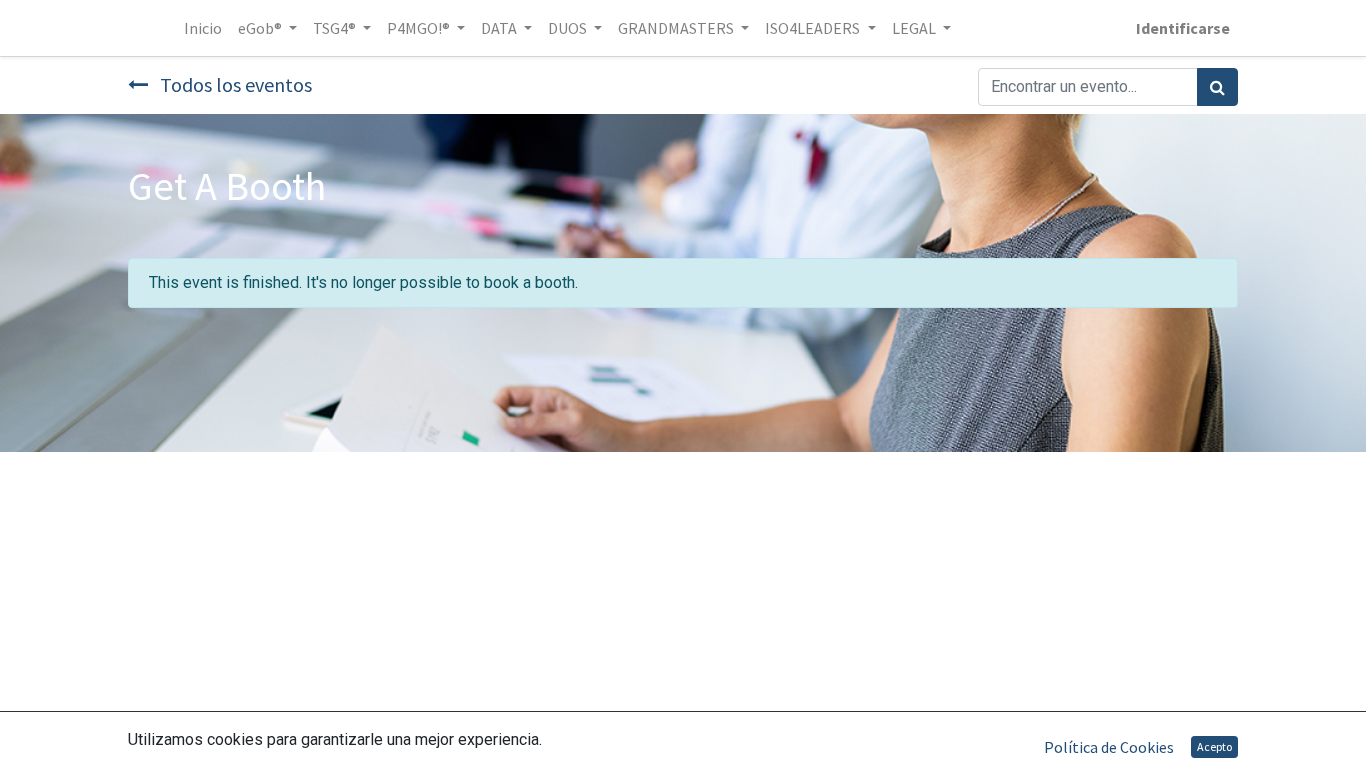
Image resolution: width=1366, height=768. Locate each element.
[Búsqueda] (1217, 87)
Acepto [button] (1214, 746)
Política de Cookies (1109, 747)
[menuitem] (203, 28)
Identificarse (1183, 28)
